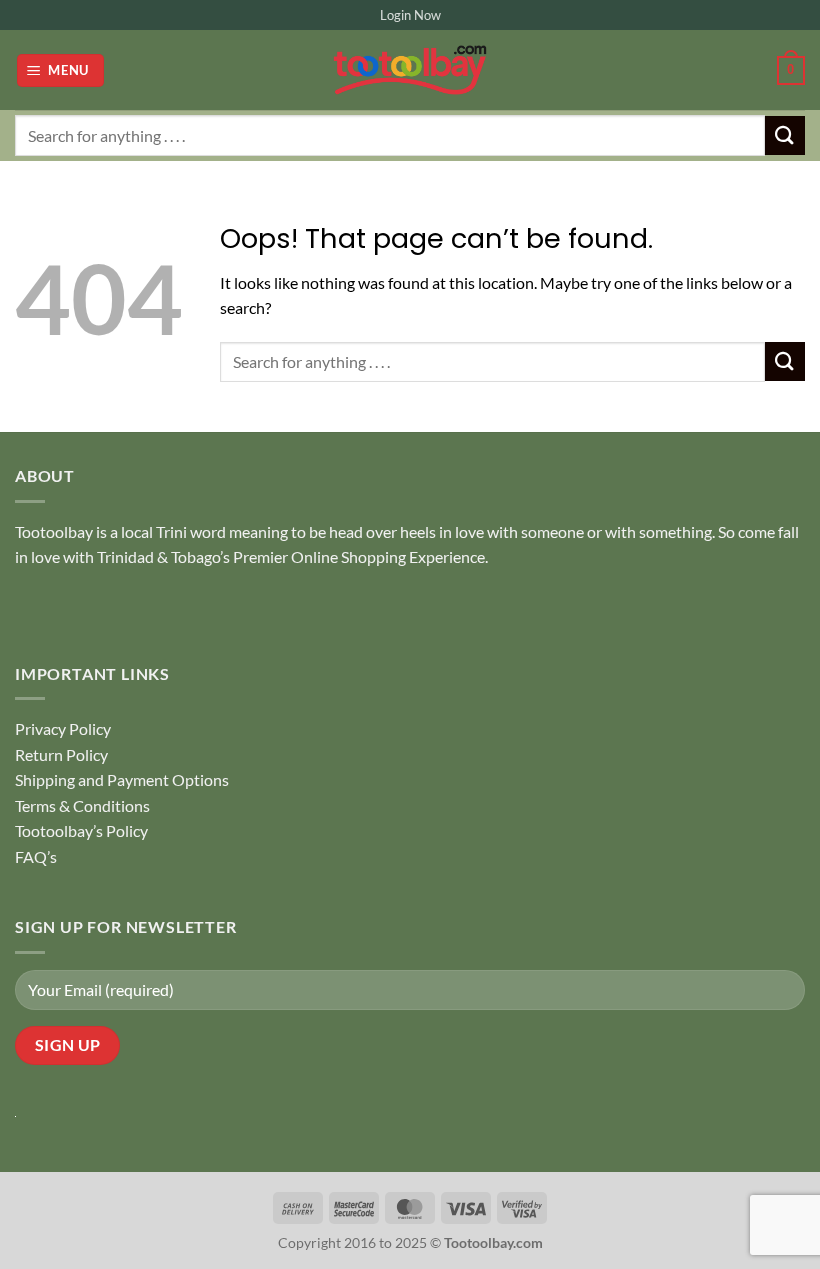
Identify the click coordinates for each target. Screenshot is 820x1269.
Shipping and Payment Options (122, 779)
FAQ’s (36, 856)
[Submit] (785, 135)
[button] (61, 70)
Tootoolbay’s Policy (81, 830)
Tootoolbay (54, 531)
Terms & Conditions (82, 805)
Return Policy (61, 754)
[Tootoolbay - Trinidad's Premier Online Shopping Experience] (410, 70)
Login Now (410, 15)
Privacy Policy (63, 728)
